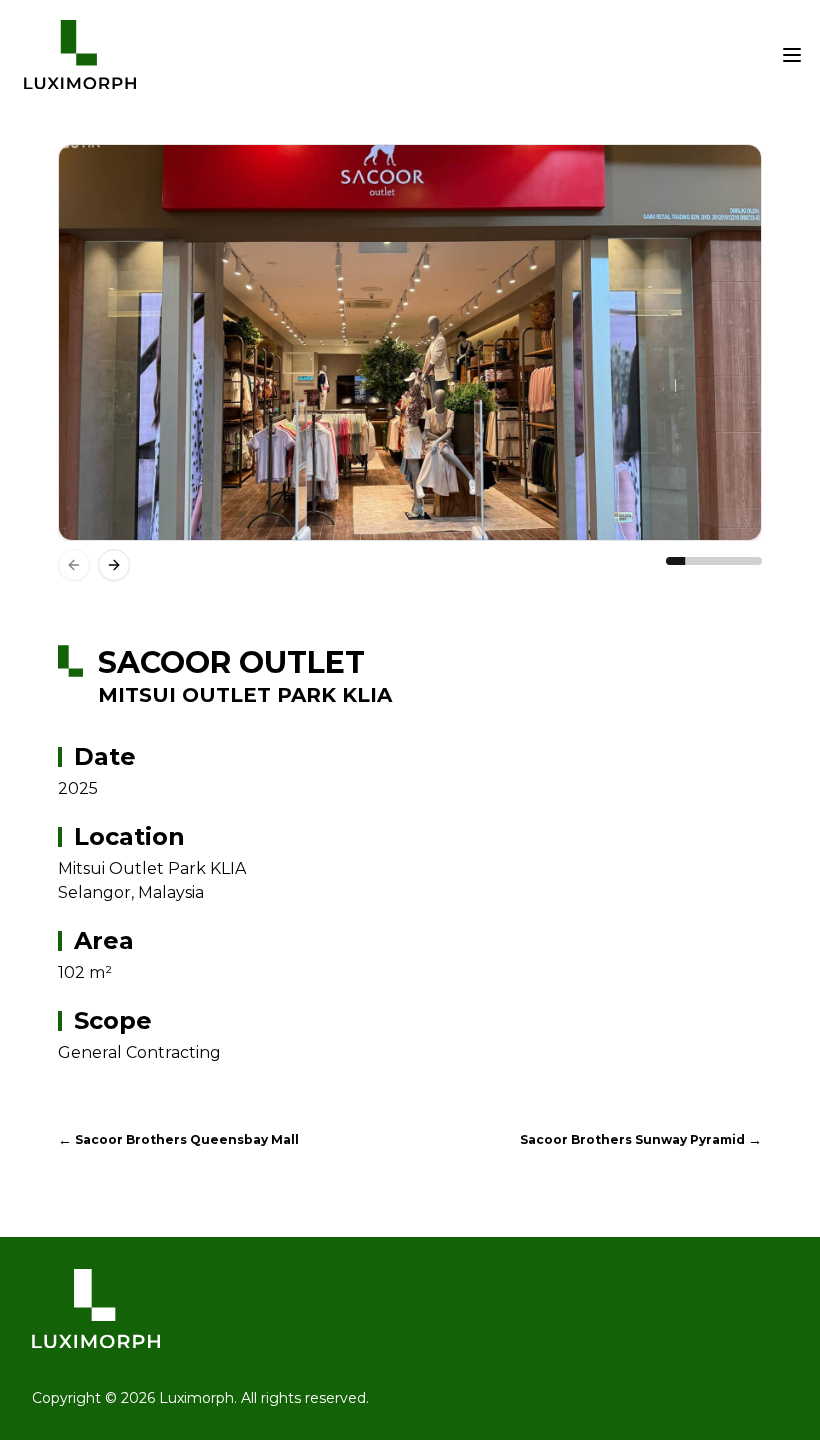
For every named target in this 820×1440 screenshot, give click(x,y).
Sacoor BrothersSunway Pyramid (641, 1140)
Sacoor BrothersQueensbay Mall (178, 1140)
